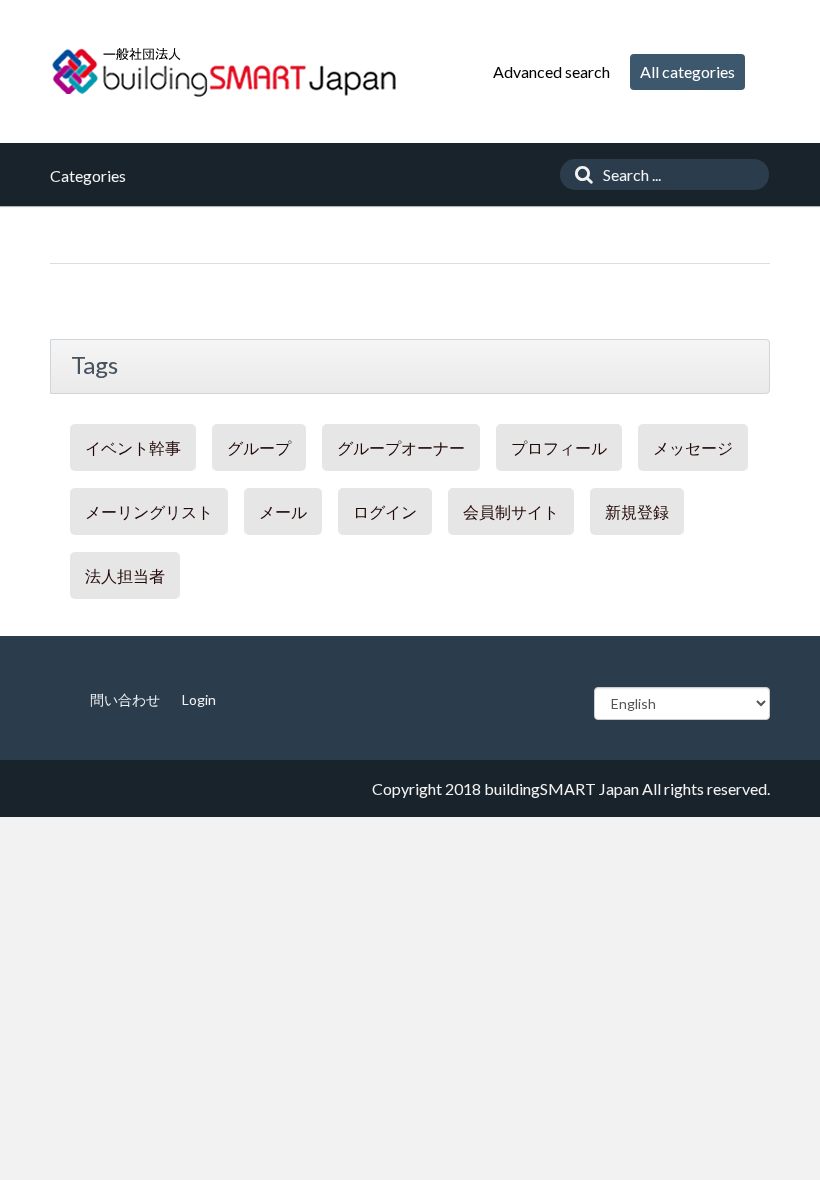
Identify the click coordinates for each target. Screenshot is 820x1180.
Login (199, 699)
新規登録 (637, 511)
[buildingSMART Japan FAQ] (225, 71)
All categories (687, 71)
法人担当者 (125, 575)
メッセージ (693, 447)
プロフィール (559, 447)
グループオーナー (401, 447)
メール (283, 511)
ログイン (385, 511)
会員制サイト (511, 511)
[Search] (579, 174)
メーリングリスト (149, 511)
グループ (259, 447)
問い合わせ (125, 699)
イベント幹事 (133, 447)
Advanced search (551, 71)
